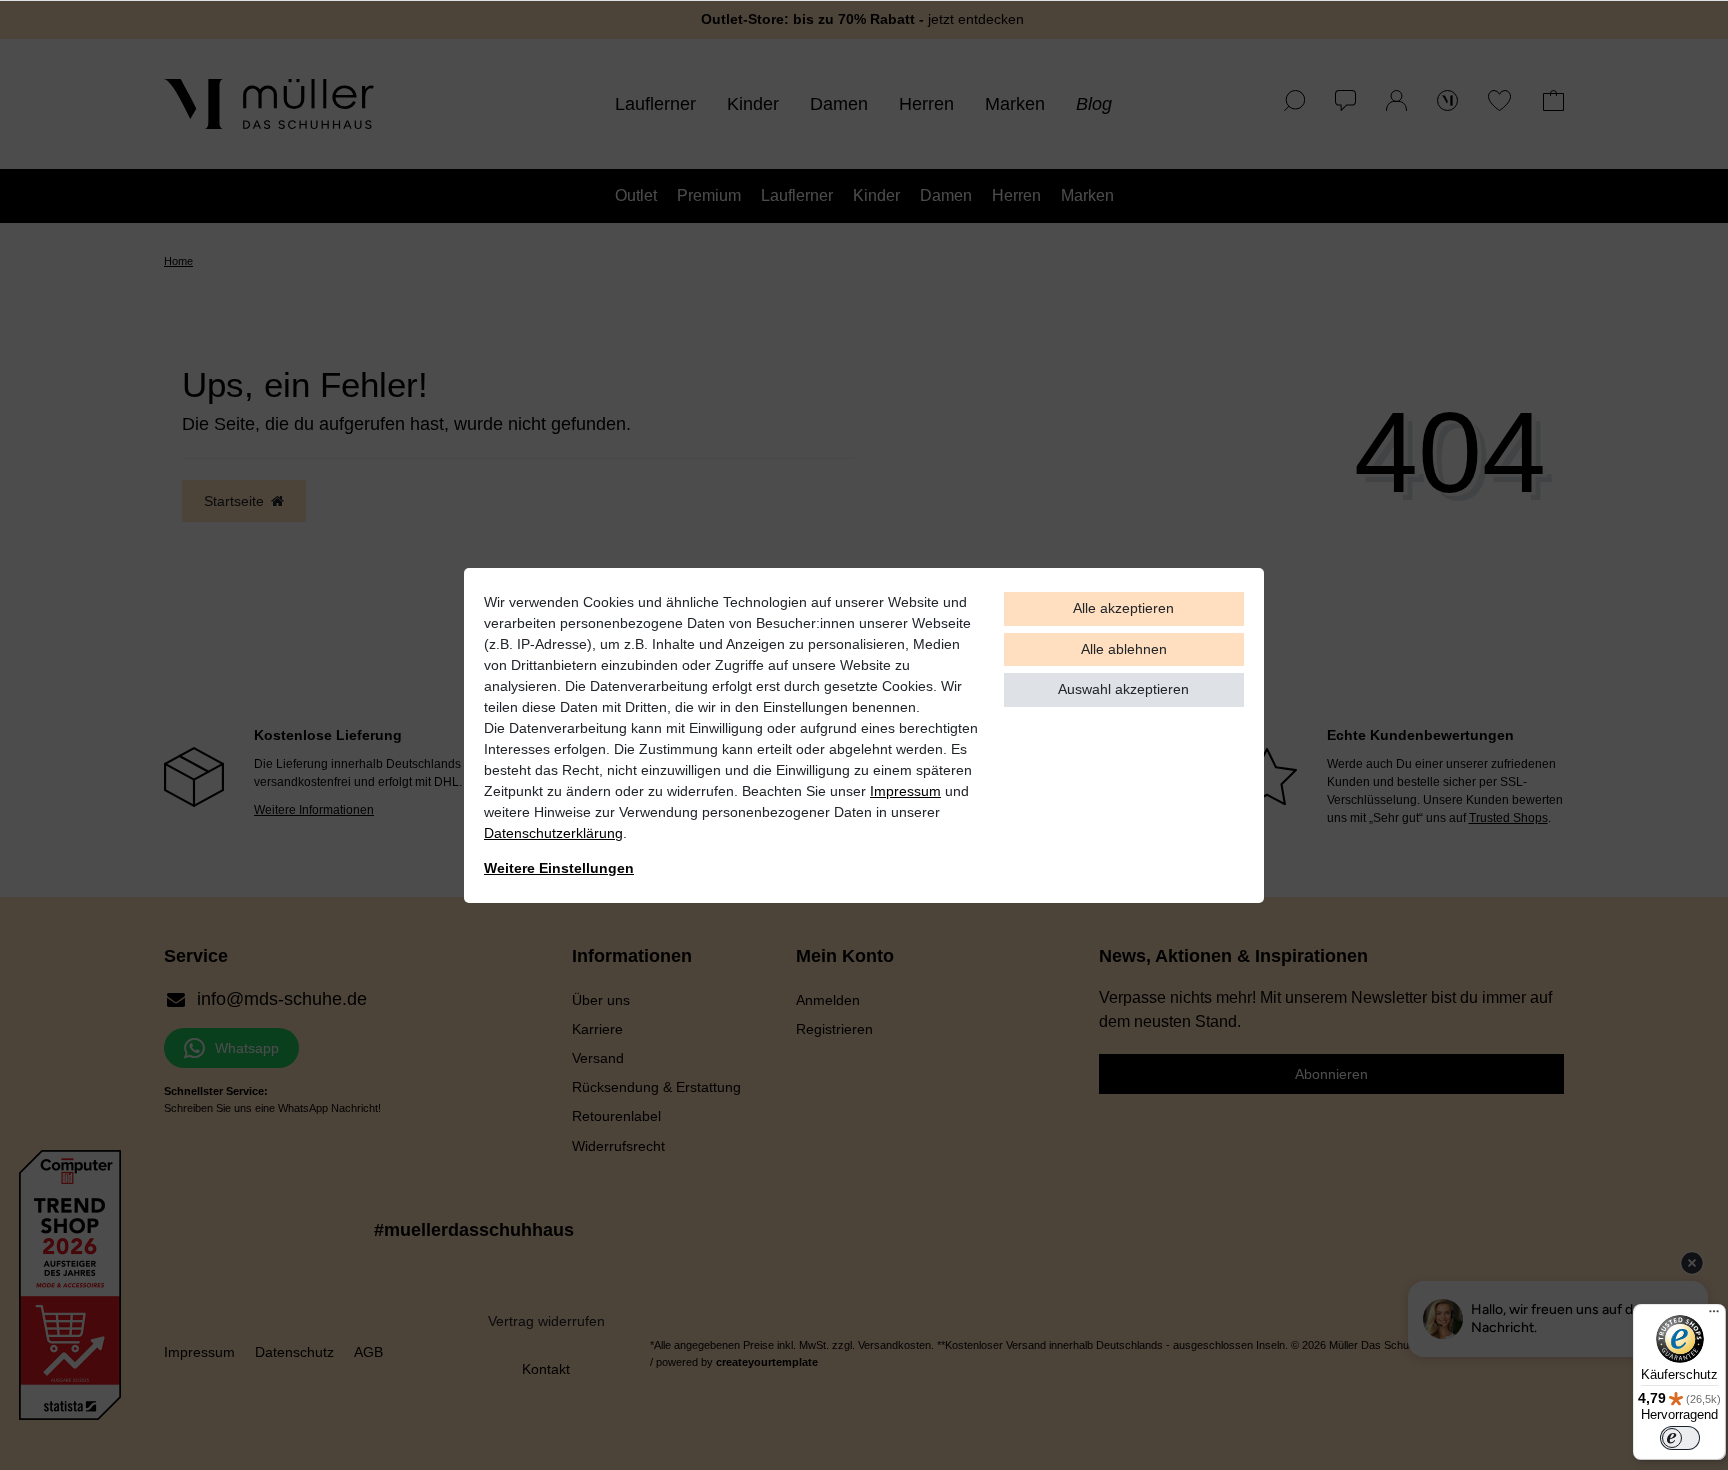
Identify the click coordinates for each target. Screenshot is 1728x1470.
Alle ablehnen (1124, 649)
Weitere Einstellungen (559, 868)
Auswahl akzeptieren (1123, 689)
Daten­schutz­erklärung (553, 833)
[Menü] (1714, 1316)
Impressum (905, 791)
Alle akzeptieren (1123, 608)
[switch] (1680, 1438)
